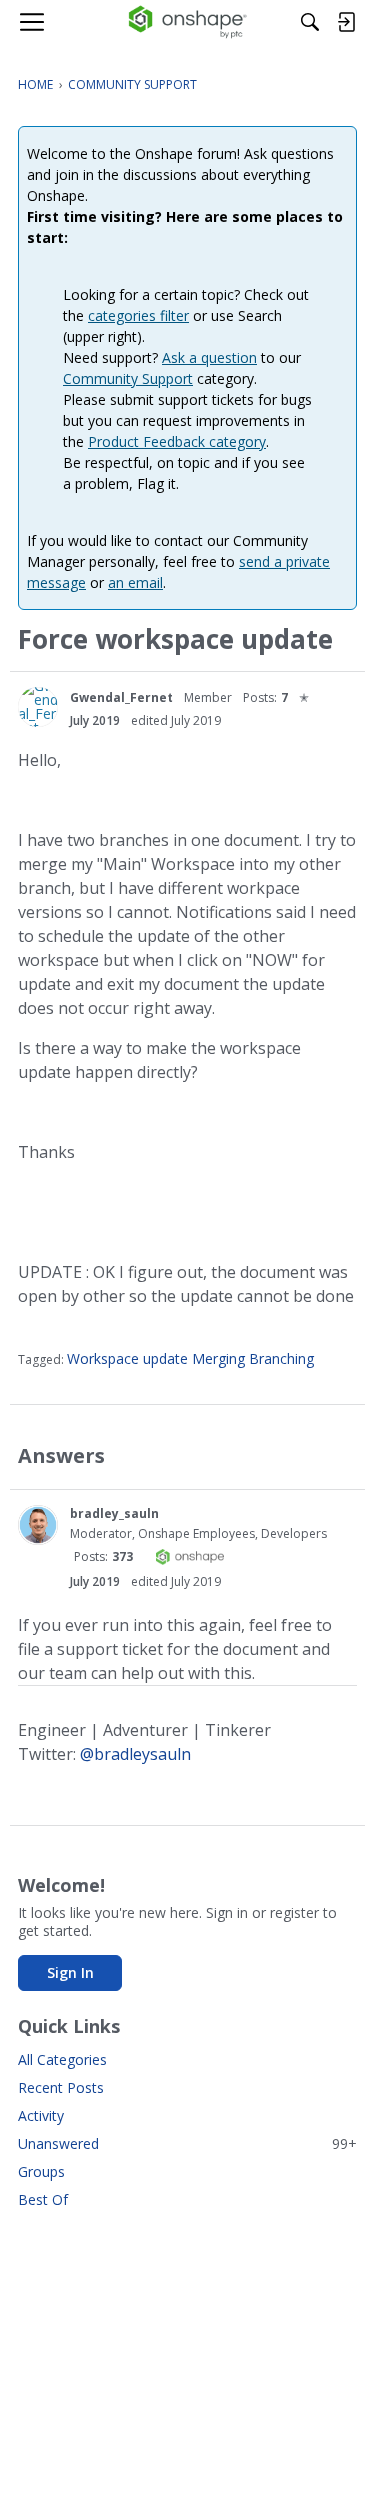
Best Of (43, 2199)
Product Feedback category (177, 441)
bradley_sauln (114, 1513)
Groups (41, 2171)
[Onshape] (187, 22)
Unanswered (187, 2143)
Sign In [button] (70, 1972)
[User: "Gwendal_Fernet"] (38, 707)
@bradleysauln (135, 1754)
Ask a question (209, 357)
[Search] (310, 22)
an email (135, 582)
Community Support (128, 378)
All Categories (62, 2059)
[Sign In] (346, 22)
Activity (41, 2115)
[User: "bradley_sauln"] (38, 1525)
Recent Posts (61, 2087)
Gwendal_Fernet (121, 697)
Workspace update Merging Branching (190, 1358)
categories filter (138, 315)
